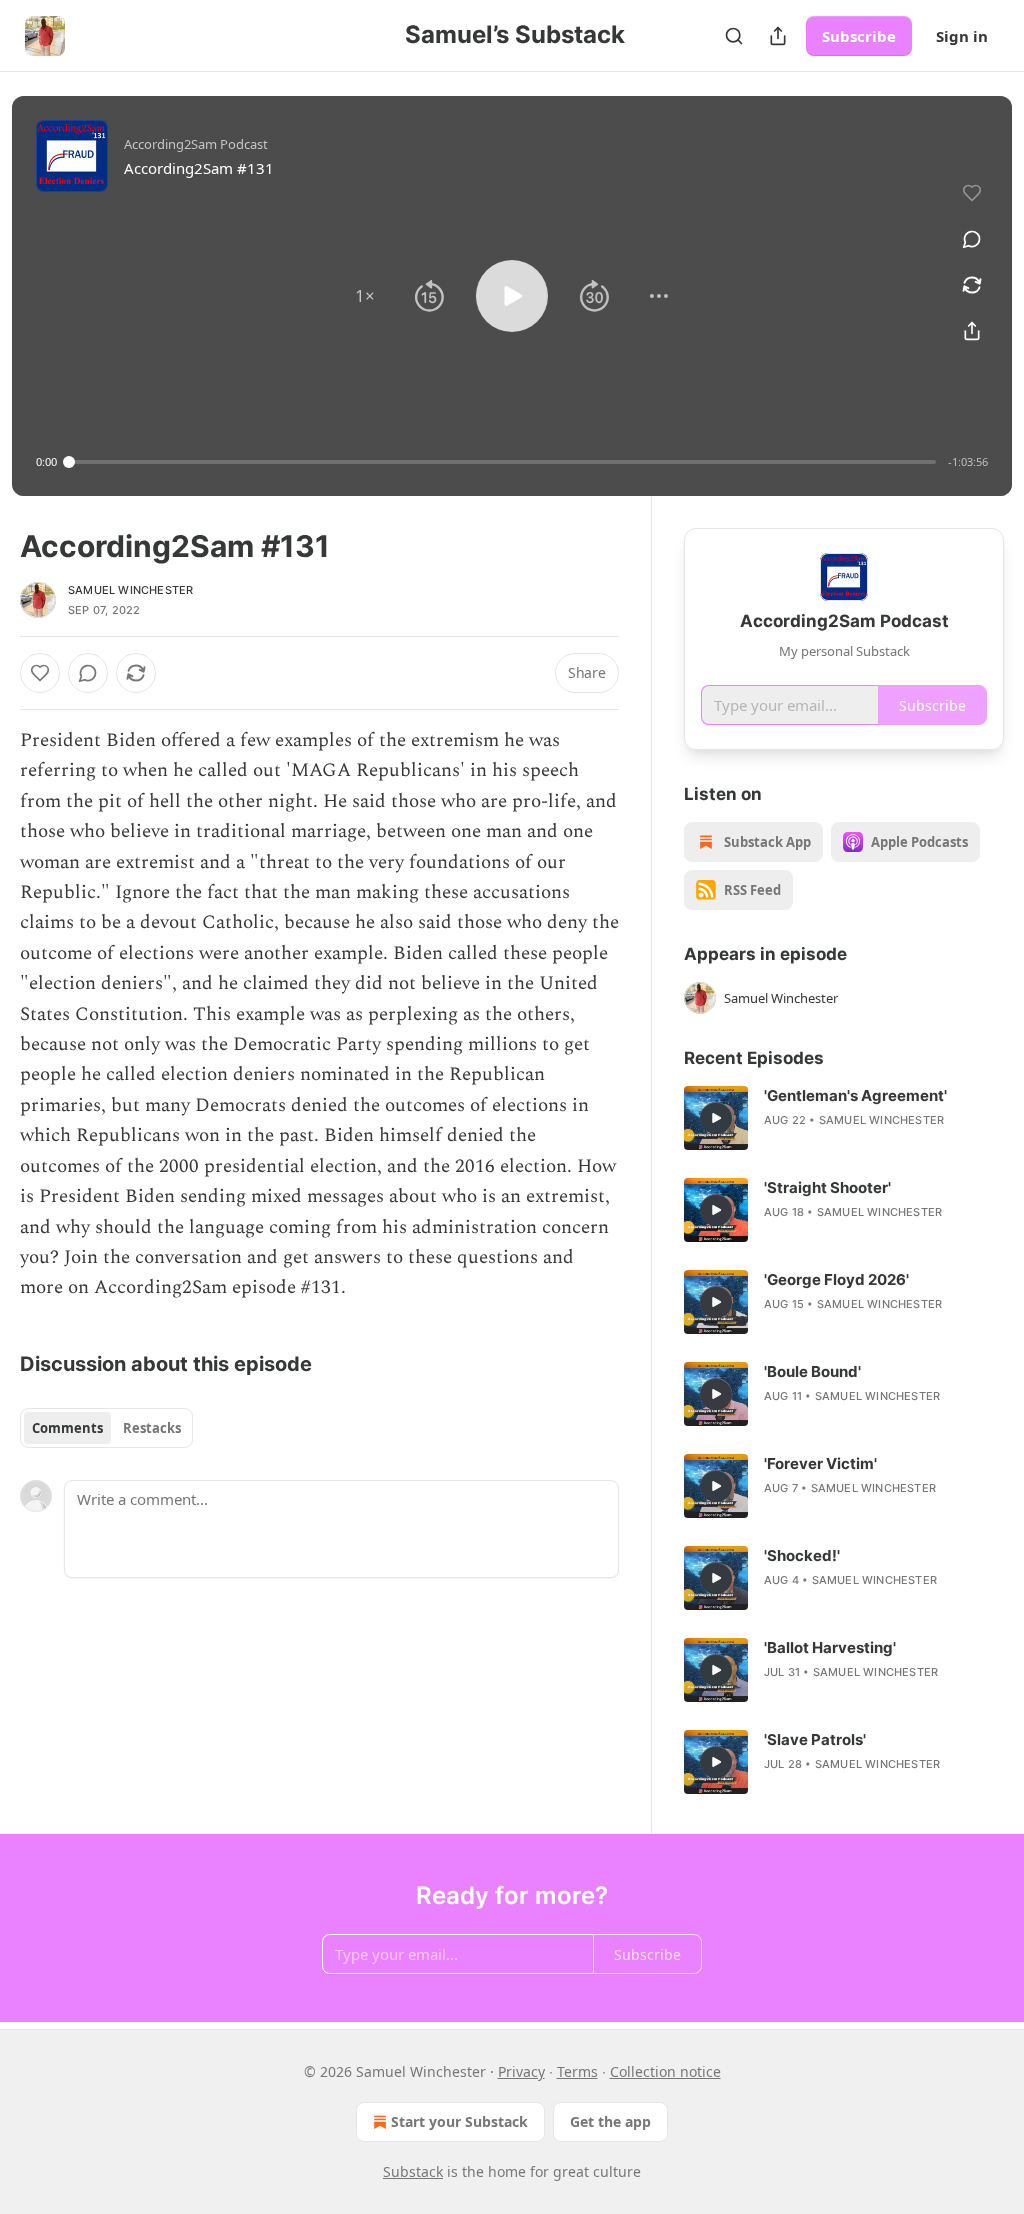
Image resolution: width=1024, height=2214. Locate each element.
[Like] (40, 673)
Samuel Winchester (130, 590)
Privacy (521, 2071)
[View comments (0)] (972, 239)
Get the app (610, 2121)
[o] (716, 1118)
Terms (577, 2071)
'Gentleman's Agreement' (855, 1095)
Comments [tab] (67, 1428)
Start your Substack (459, 2121)
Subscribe (859, 36)
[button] (365, 296)
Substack (413, 2171)
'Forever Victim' (820, 1463)
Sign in (962, 36)
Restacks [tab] (152, 1428)
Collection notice (665, 2071)
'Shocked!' (802, 1555)
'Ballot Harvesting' (830, 1647)
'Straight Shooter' (827, 1187)
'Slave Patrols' (815, 1739)
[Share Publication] (778, 36)
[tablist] (106, 1428)
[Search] (734, 36)
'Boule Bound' (812, 1371)
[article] (844, 1118)
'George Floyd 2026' (836, 1279)
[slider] (502, 462)
